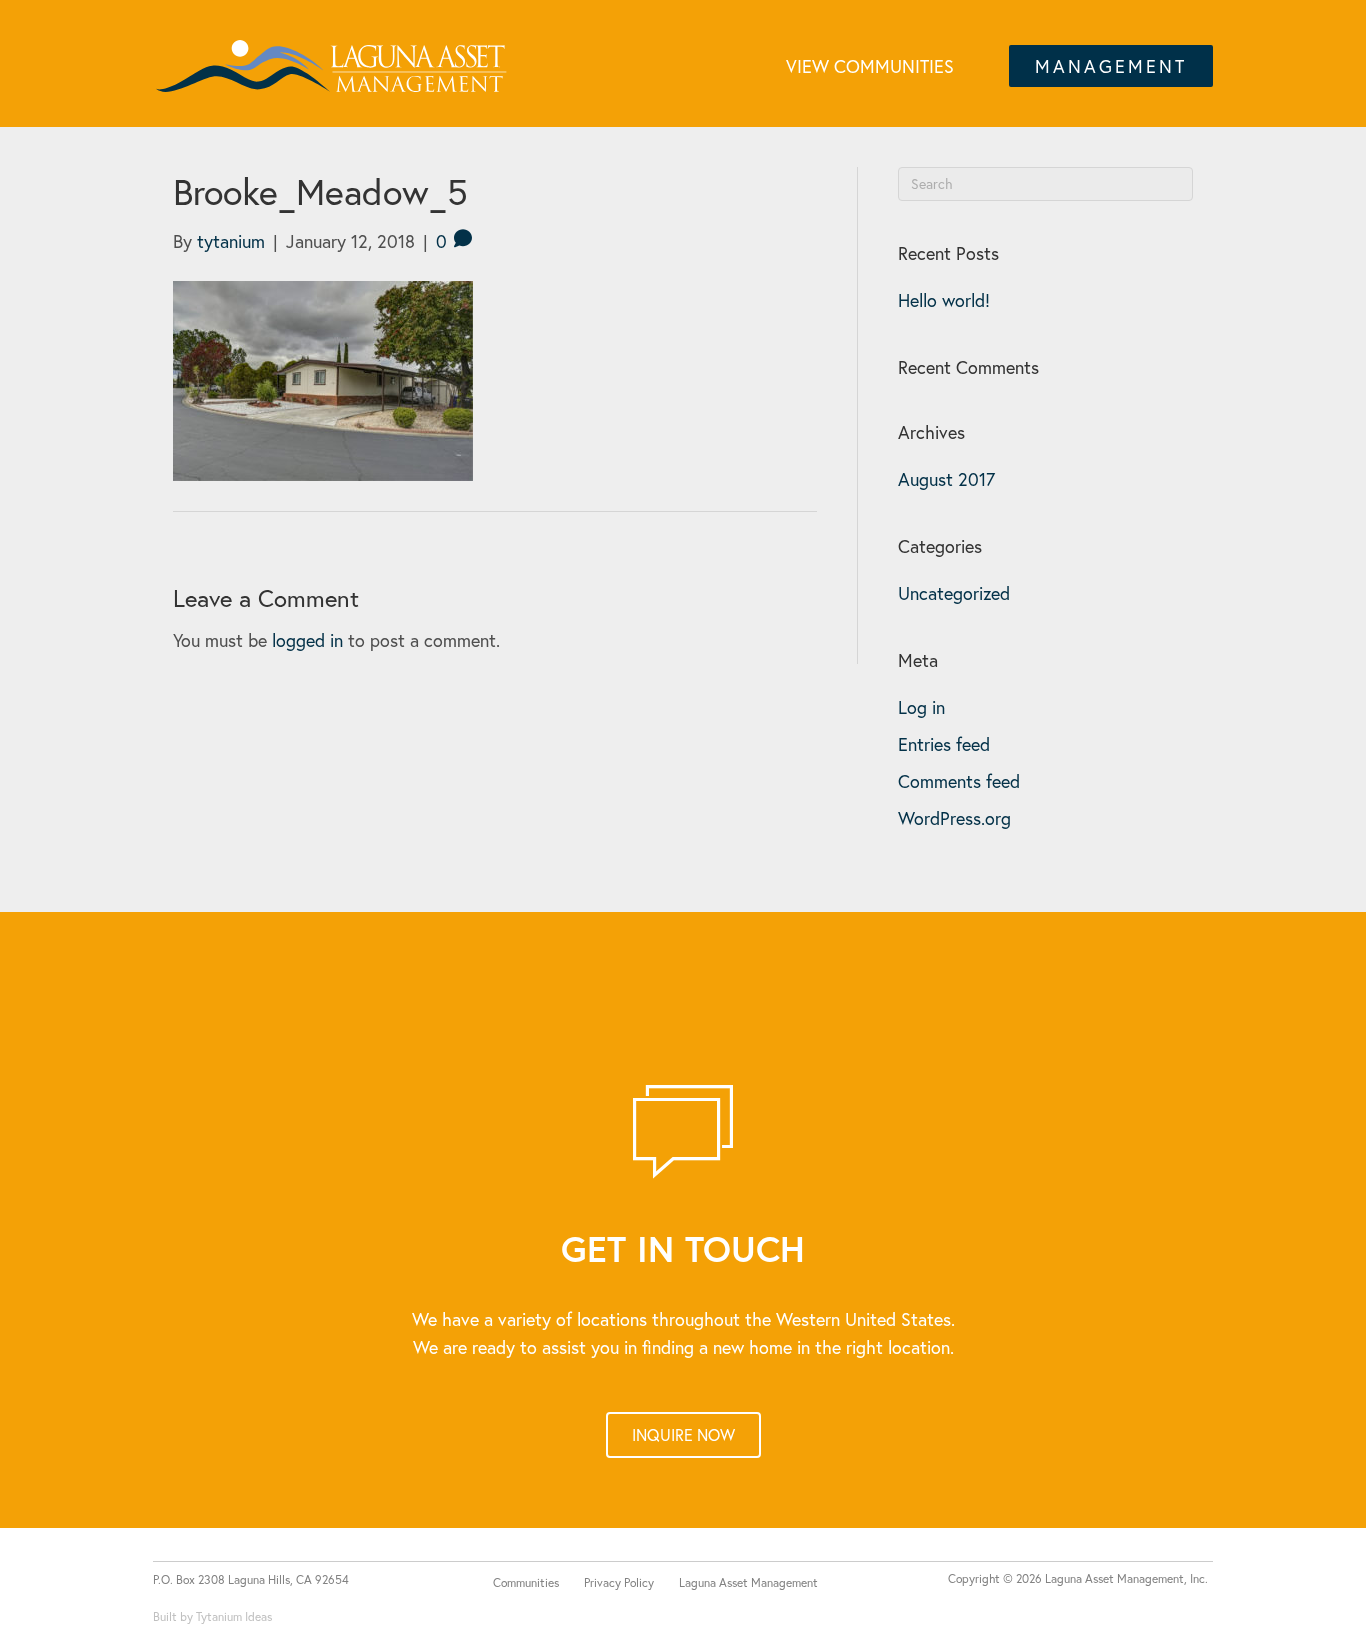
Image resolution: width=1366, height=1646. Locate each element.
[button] (1111, 66)
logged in (307, 640)
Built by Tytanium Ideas (212, 1616)
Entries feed (944, 744)
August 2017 (946, 479)
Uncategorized (954, 593)
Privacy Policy (619, 1582)
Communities (526, 1582)
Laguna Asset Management (748, 1582)
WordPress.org (954, 818)
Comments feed (959, 781)
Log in (921, 707)
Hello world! (944, 300)
